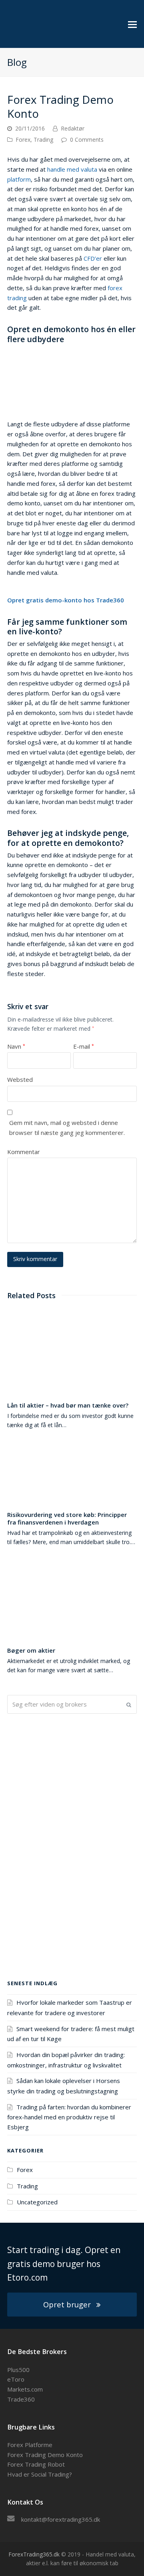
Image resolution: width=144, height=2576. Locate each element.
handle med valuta (72, 169)
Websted (20, 1079)
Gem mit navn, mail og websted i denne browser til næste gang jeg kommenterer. (67, 1128)
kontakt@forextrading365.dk (61, 2519)
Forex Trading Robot (36, 2464)
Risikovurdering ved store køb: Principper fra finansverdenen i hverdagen (67, 1518)
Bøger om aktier (31, 1650)
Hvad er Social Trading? (40, 2474)
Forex (23, 140)
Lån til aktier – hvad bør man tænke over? (68, 1405)
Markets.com (25, 2389)
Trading (43, 140)
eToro (16, 2379)
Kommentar (24, 1152)
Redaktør (73, 128)
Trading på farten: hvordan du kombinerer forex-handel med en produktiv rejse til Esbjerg (69, 2117)
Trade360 (21, 2399)
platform (19, 179)
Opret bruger (67, 2304)
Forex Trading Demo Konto (45, 2455)
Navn (16, 1046)
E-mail (84, 1046)
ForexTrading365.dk (34, 2554)
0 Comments (87, 140)
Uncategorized (37, 2202)
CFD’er (93, 258)
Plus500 (18, 2370)
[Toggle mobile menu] (132, 24)
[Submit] (129, 1705)
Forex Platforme (30, 2445)
